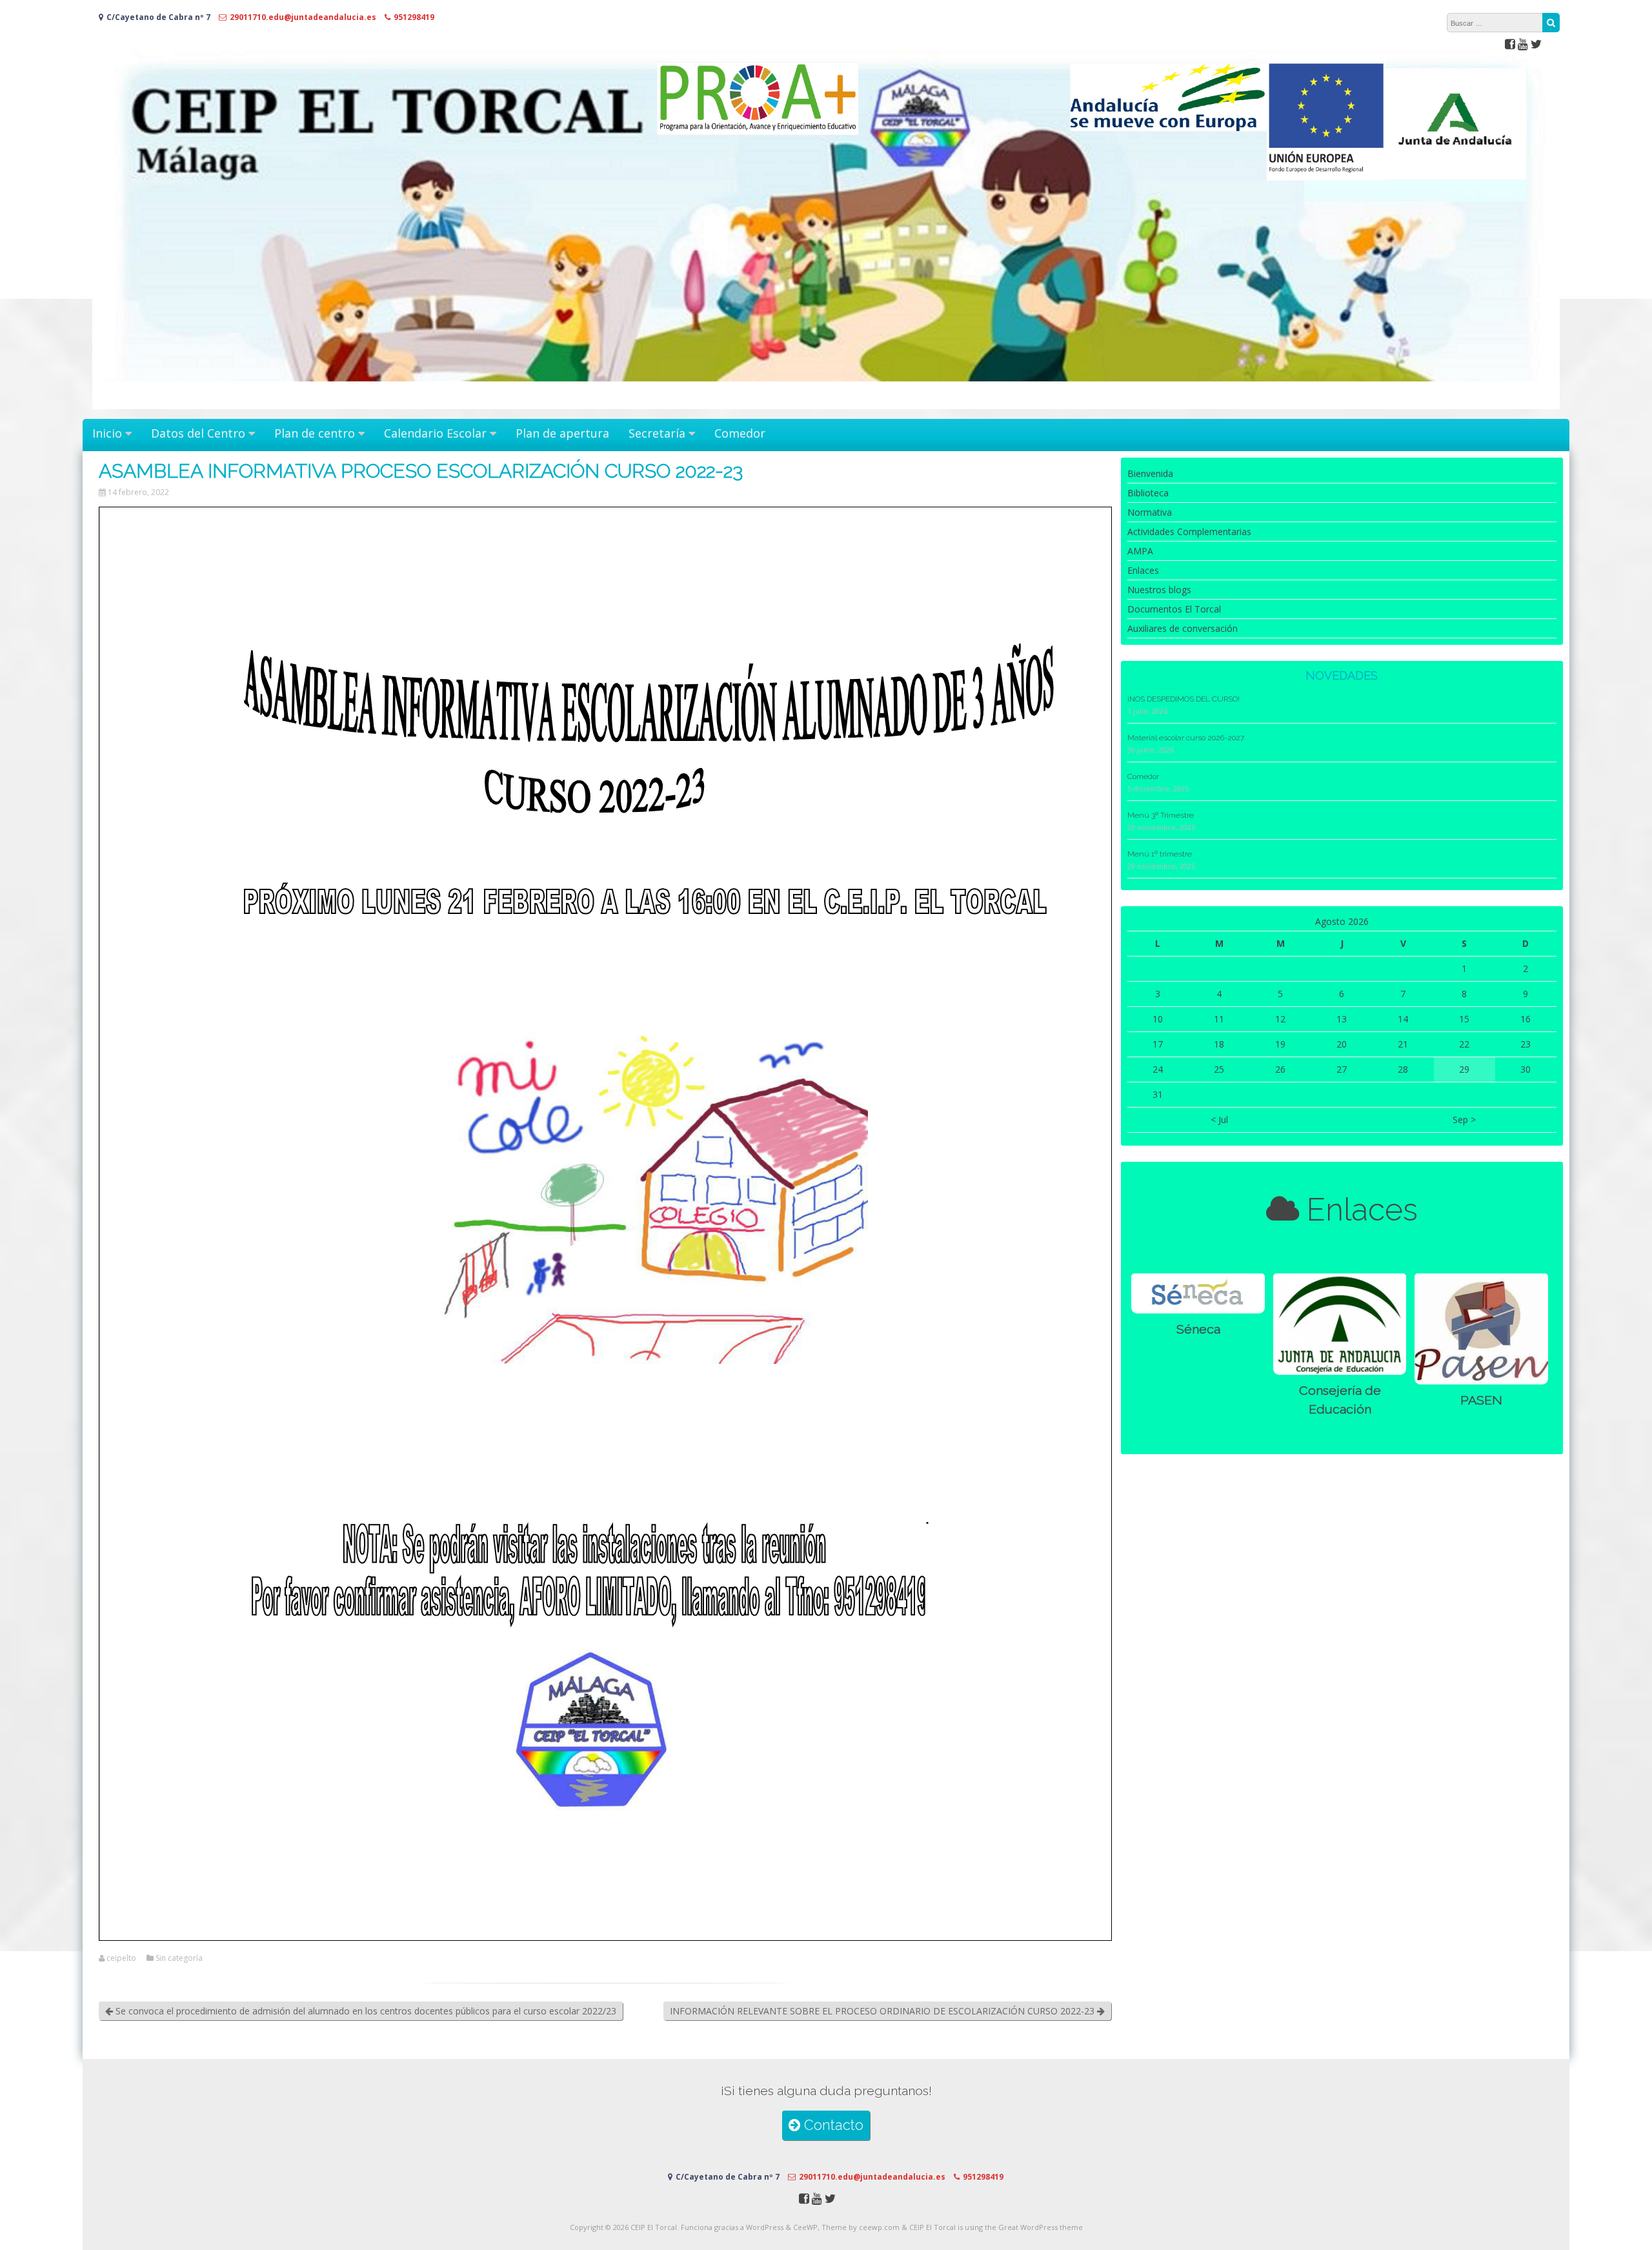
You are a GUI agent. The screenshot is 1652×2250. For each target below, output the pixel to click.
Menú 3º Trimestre (1161, 815)
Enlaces (1143, 570)
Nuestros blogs (1159, 590)
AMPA (1140, 551)
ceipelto (121, 1958)
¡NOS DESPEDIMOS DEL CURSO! (1184, 699)
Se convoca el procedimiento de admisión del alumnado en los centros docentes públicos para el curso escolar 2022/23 (365, 2011)
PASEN (1481, 1400)
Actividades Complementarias (1189, 532)
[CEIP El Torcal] (826, 406)
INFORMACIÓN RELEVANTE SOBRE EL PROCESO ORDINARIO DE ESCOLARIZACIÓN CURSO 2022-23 (883, 2011)
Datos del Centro (198, 433)
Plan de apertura (562, 433)
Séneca (1198, 1329)
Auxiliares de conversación (1183, 628)
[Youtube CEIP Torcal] (1523, 44)
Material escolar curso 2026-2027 (1186, 738)
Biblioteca (1148, 493)
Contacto (832, 2125)
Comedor (740, 433)
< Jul (1219, 1120)
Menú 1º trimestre (1160, 854)
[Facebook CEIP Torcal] (1510, 44)
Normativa (1150, 512)
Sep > (1464, 1120)
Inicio (107, 433)
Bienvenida (1150, 473)
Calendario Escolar (435, 433)
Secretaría (657, 433)
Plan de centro (315, 433)
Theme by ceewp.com (861, 2227)
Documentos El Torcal (1174, 609)
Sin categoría (179, 1958)
